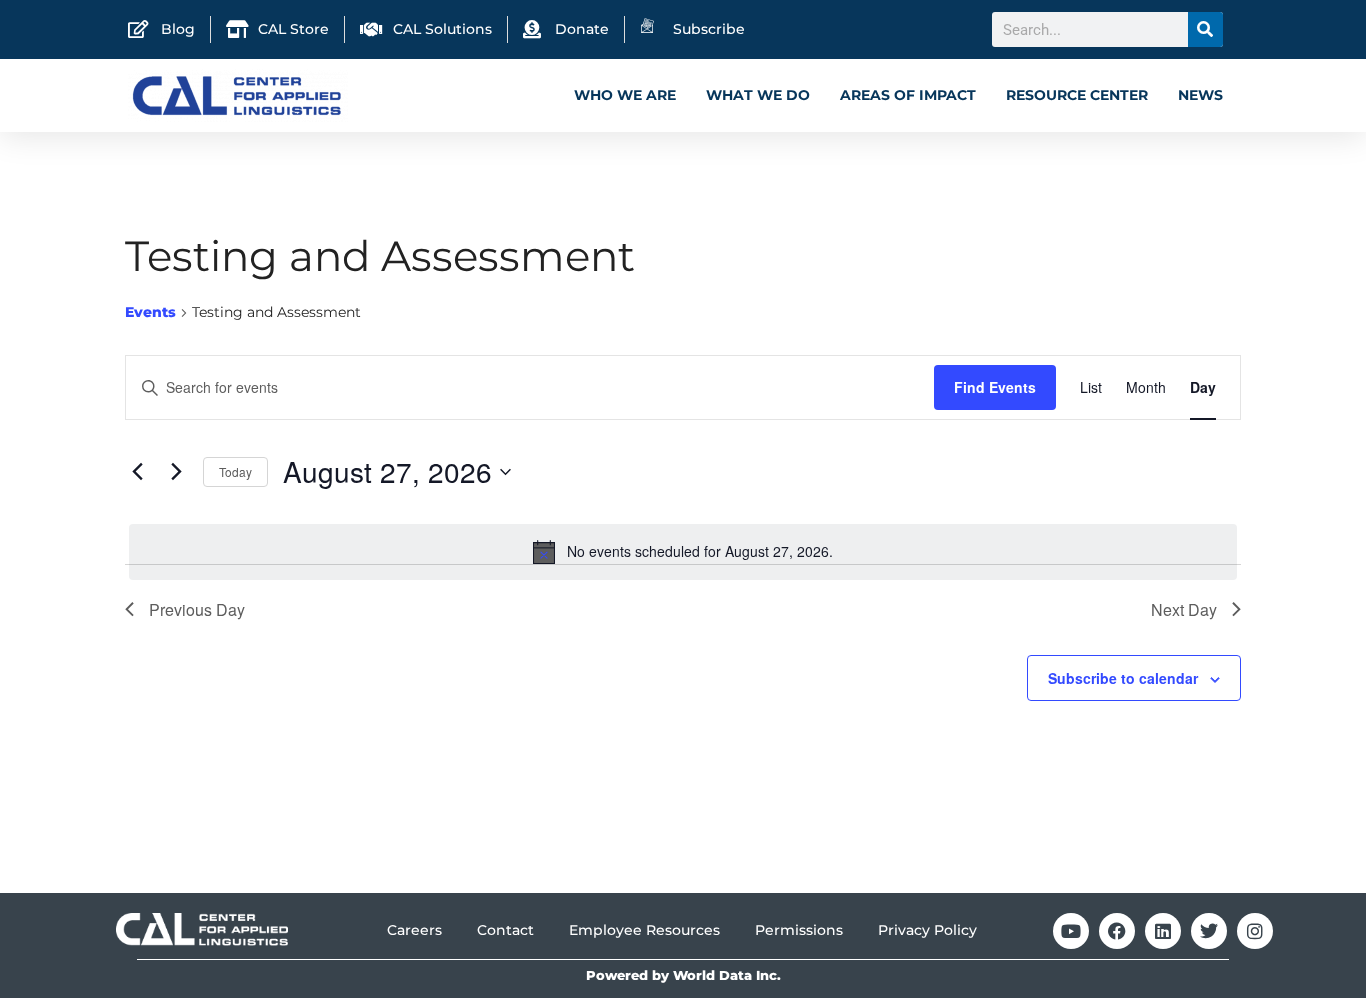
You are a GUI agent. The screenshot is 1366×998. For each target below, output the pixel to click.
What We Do (758, 95)
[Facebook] (1117, 931)
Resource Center (1077, 95)
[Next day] (176, 472)
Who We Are (625, 95)
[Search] (1205, 29)
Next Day (1184, 609)
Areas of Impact (908, 95)
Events (150, 312)
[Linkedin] (1163, 931)
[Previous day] (137, 472)
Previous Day (197, 609)
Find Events (995, 387)
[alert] (683, 552)
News (1200, 95)
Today (235, 471)
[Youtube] (1071, 931)
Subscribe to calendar (1123, 678)
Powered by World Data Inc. (683, 975)
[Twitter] (1209, 931)
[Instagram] (1255, 931)
